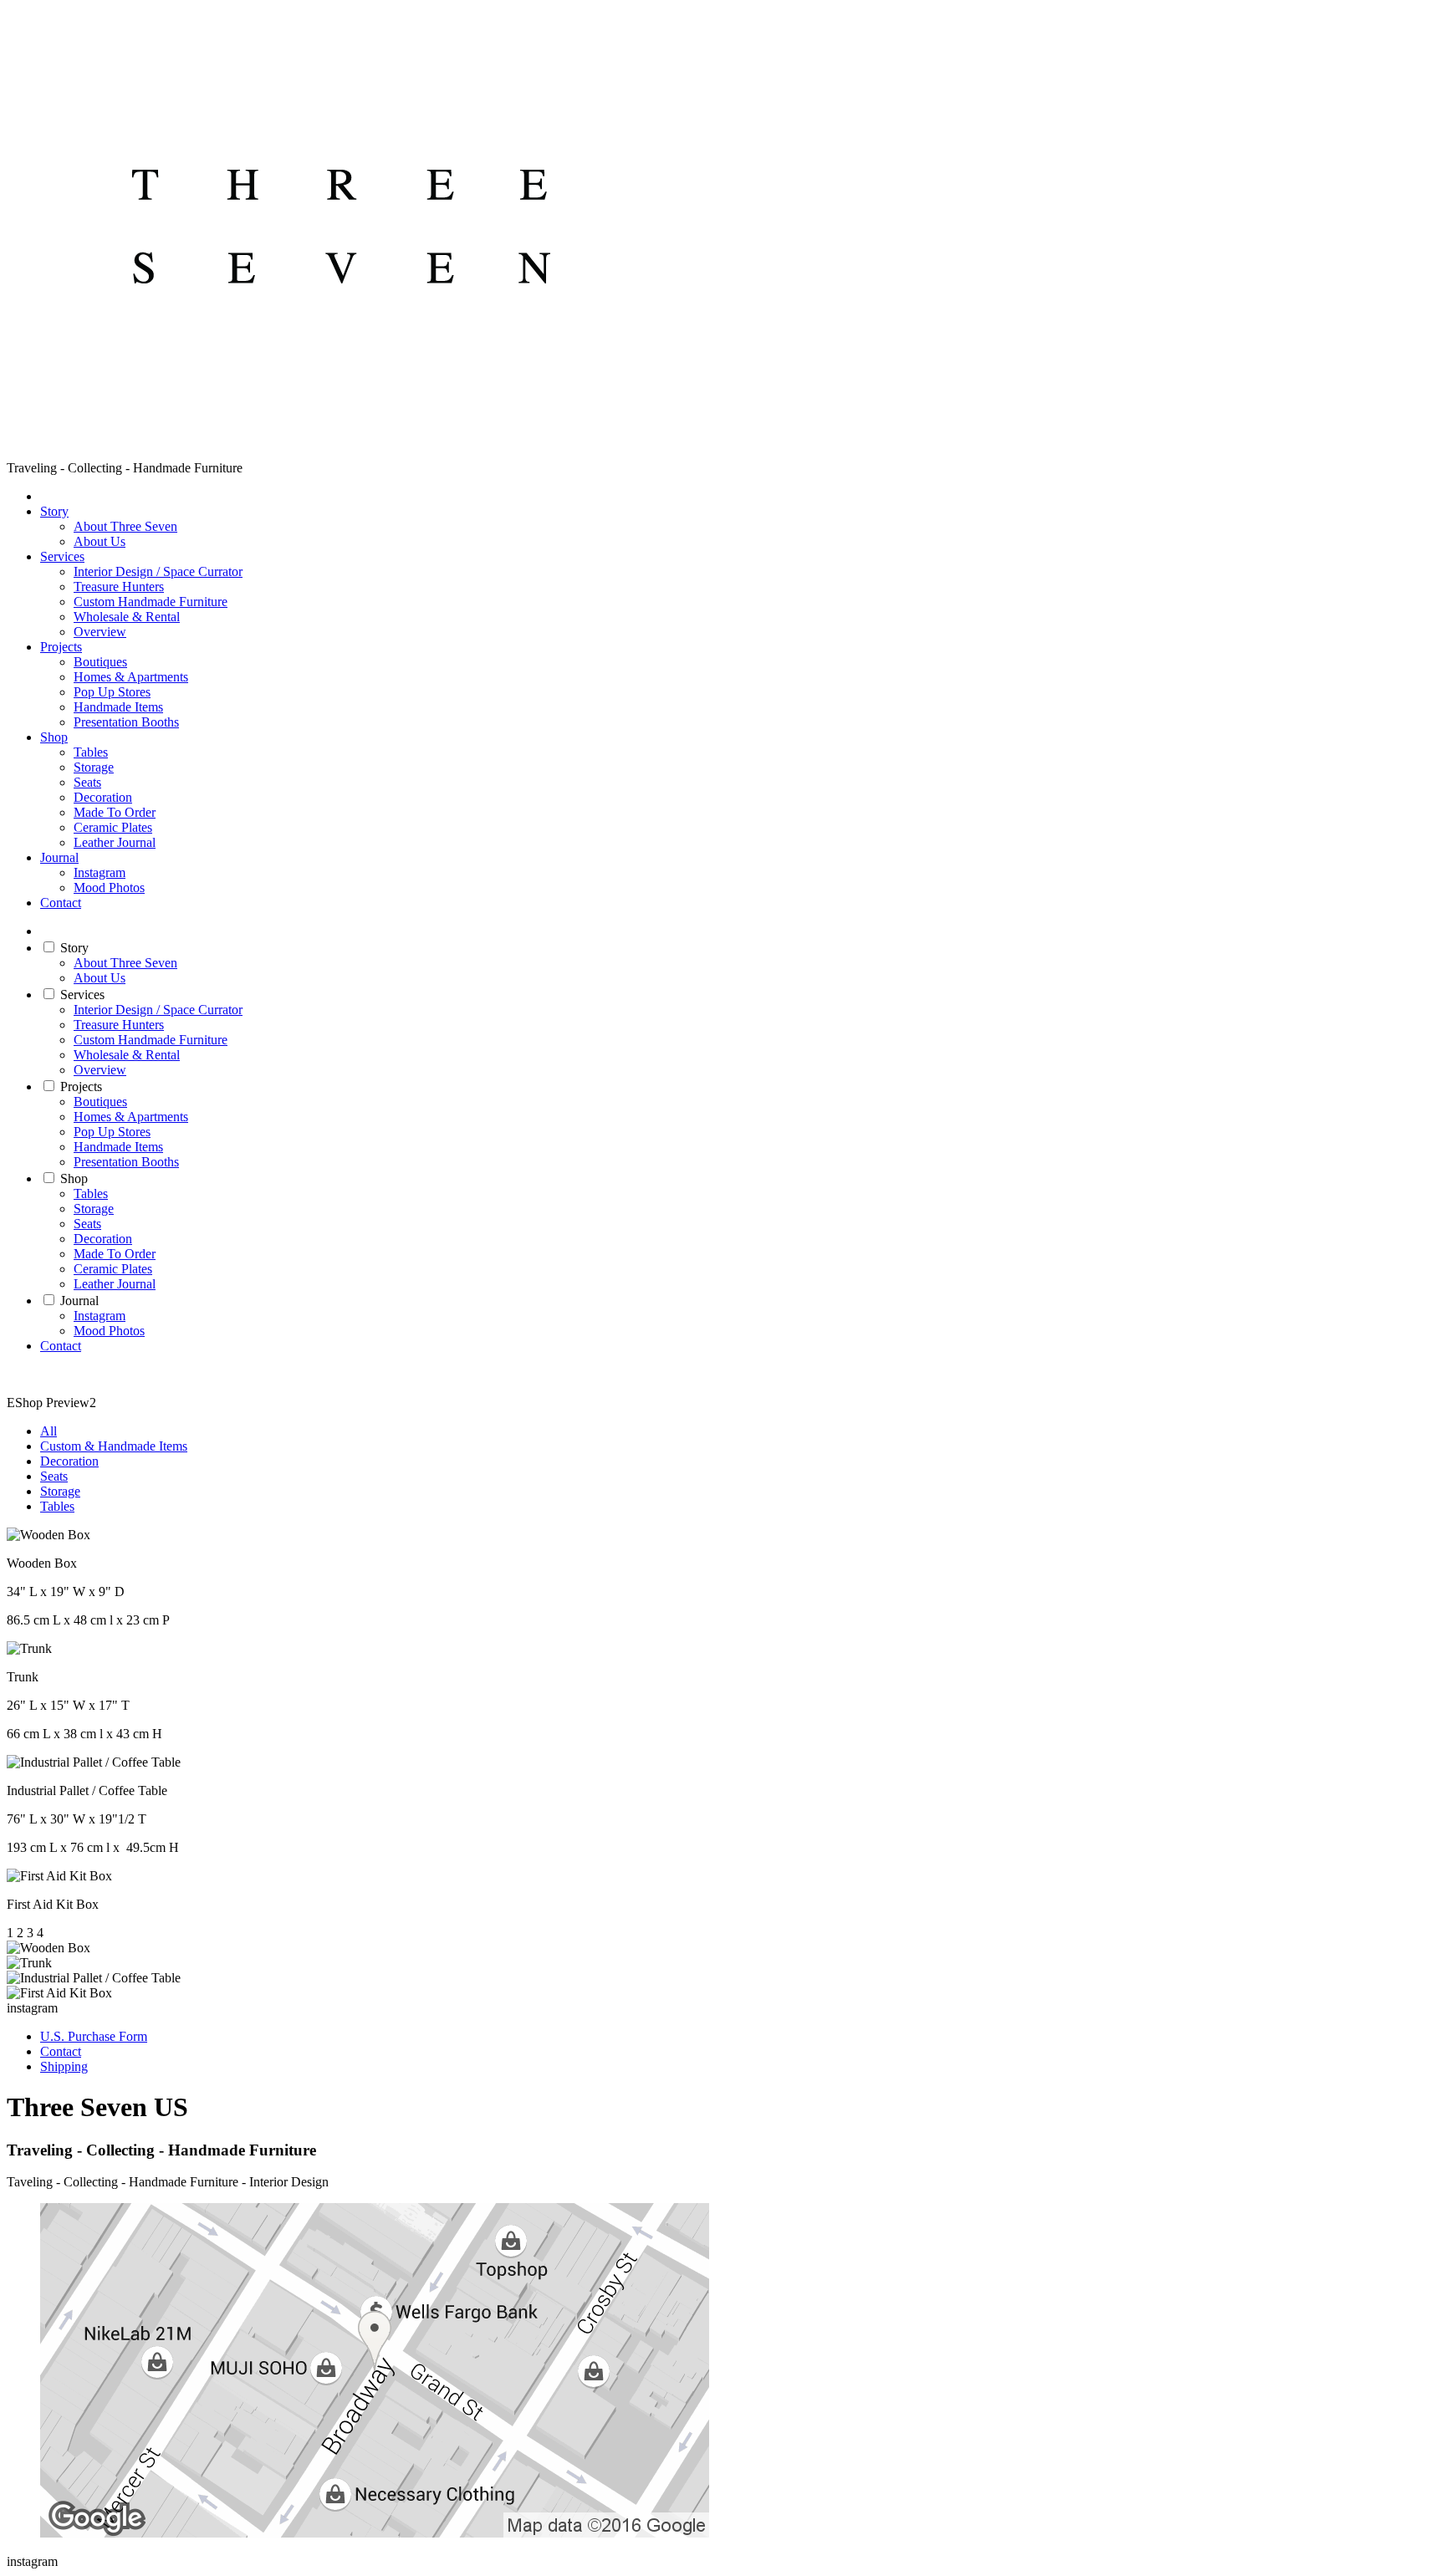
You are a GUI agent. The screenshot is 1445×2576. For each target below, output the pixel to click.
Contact (61, 903)
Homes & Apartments (131, 677)
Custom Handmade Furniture (151, 602)
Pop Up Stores (112, 692)
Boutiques (100, 662)
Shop (54, 737)
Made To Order (115, 812)
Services (62, 556)
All (49, 1431)
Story (54, 511)
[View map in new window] (375, 2533)
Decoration (103, 797)
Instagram (100, 872)
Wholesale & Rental (127, 617)
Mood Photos (109, 888)
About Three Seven (125, 526)
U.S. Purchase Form (94, 2036)
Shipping (64, 2066)
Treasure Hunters (119, 587)
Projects (61, 647)
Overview (100, 632)
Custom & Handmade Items (114, 1446)
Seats (87, 782)
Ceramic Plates (113, 827)
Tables (91, 752)
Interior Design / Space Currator (158, 571)
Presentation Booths (126, 722)
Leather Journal (115, 842)
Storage (94, 767)
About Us (100, 541)
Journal (59, 857)
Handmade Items (118, 707)
